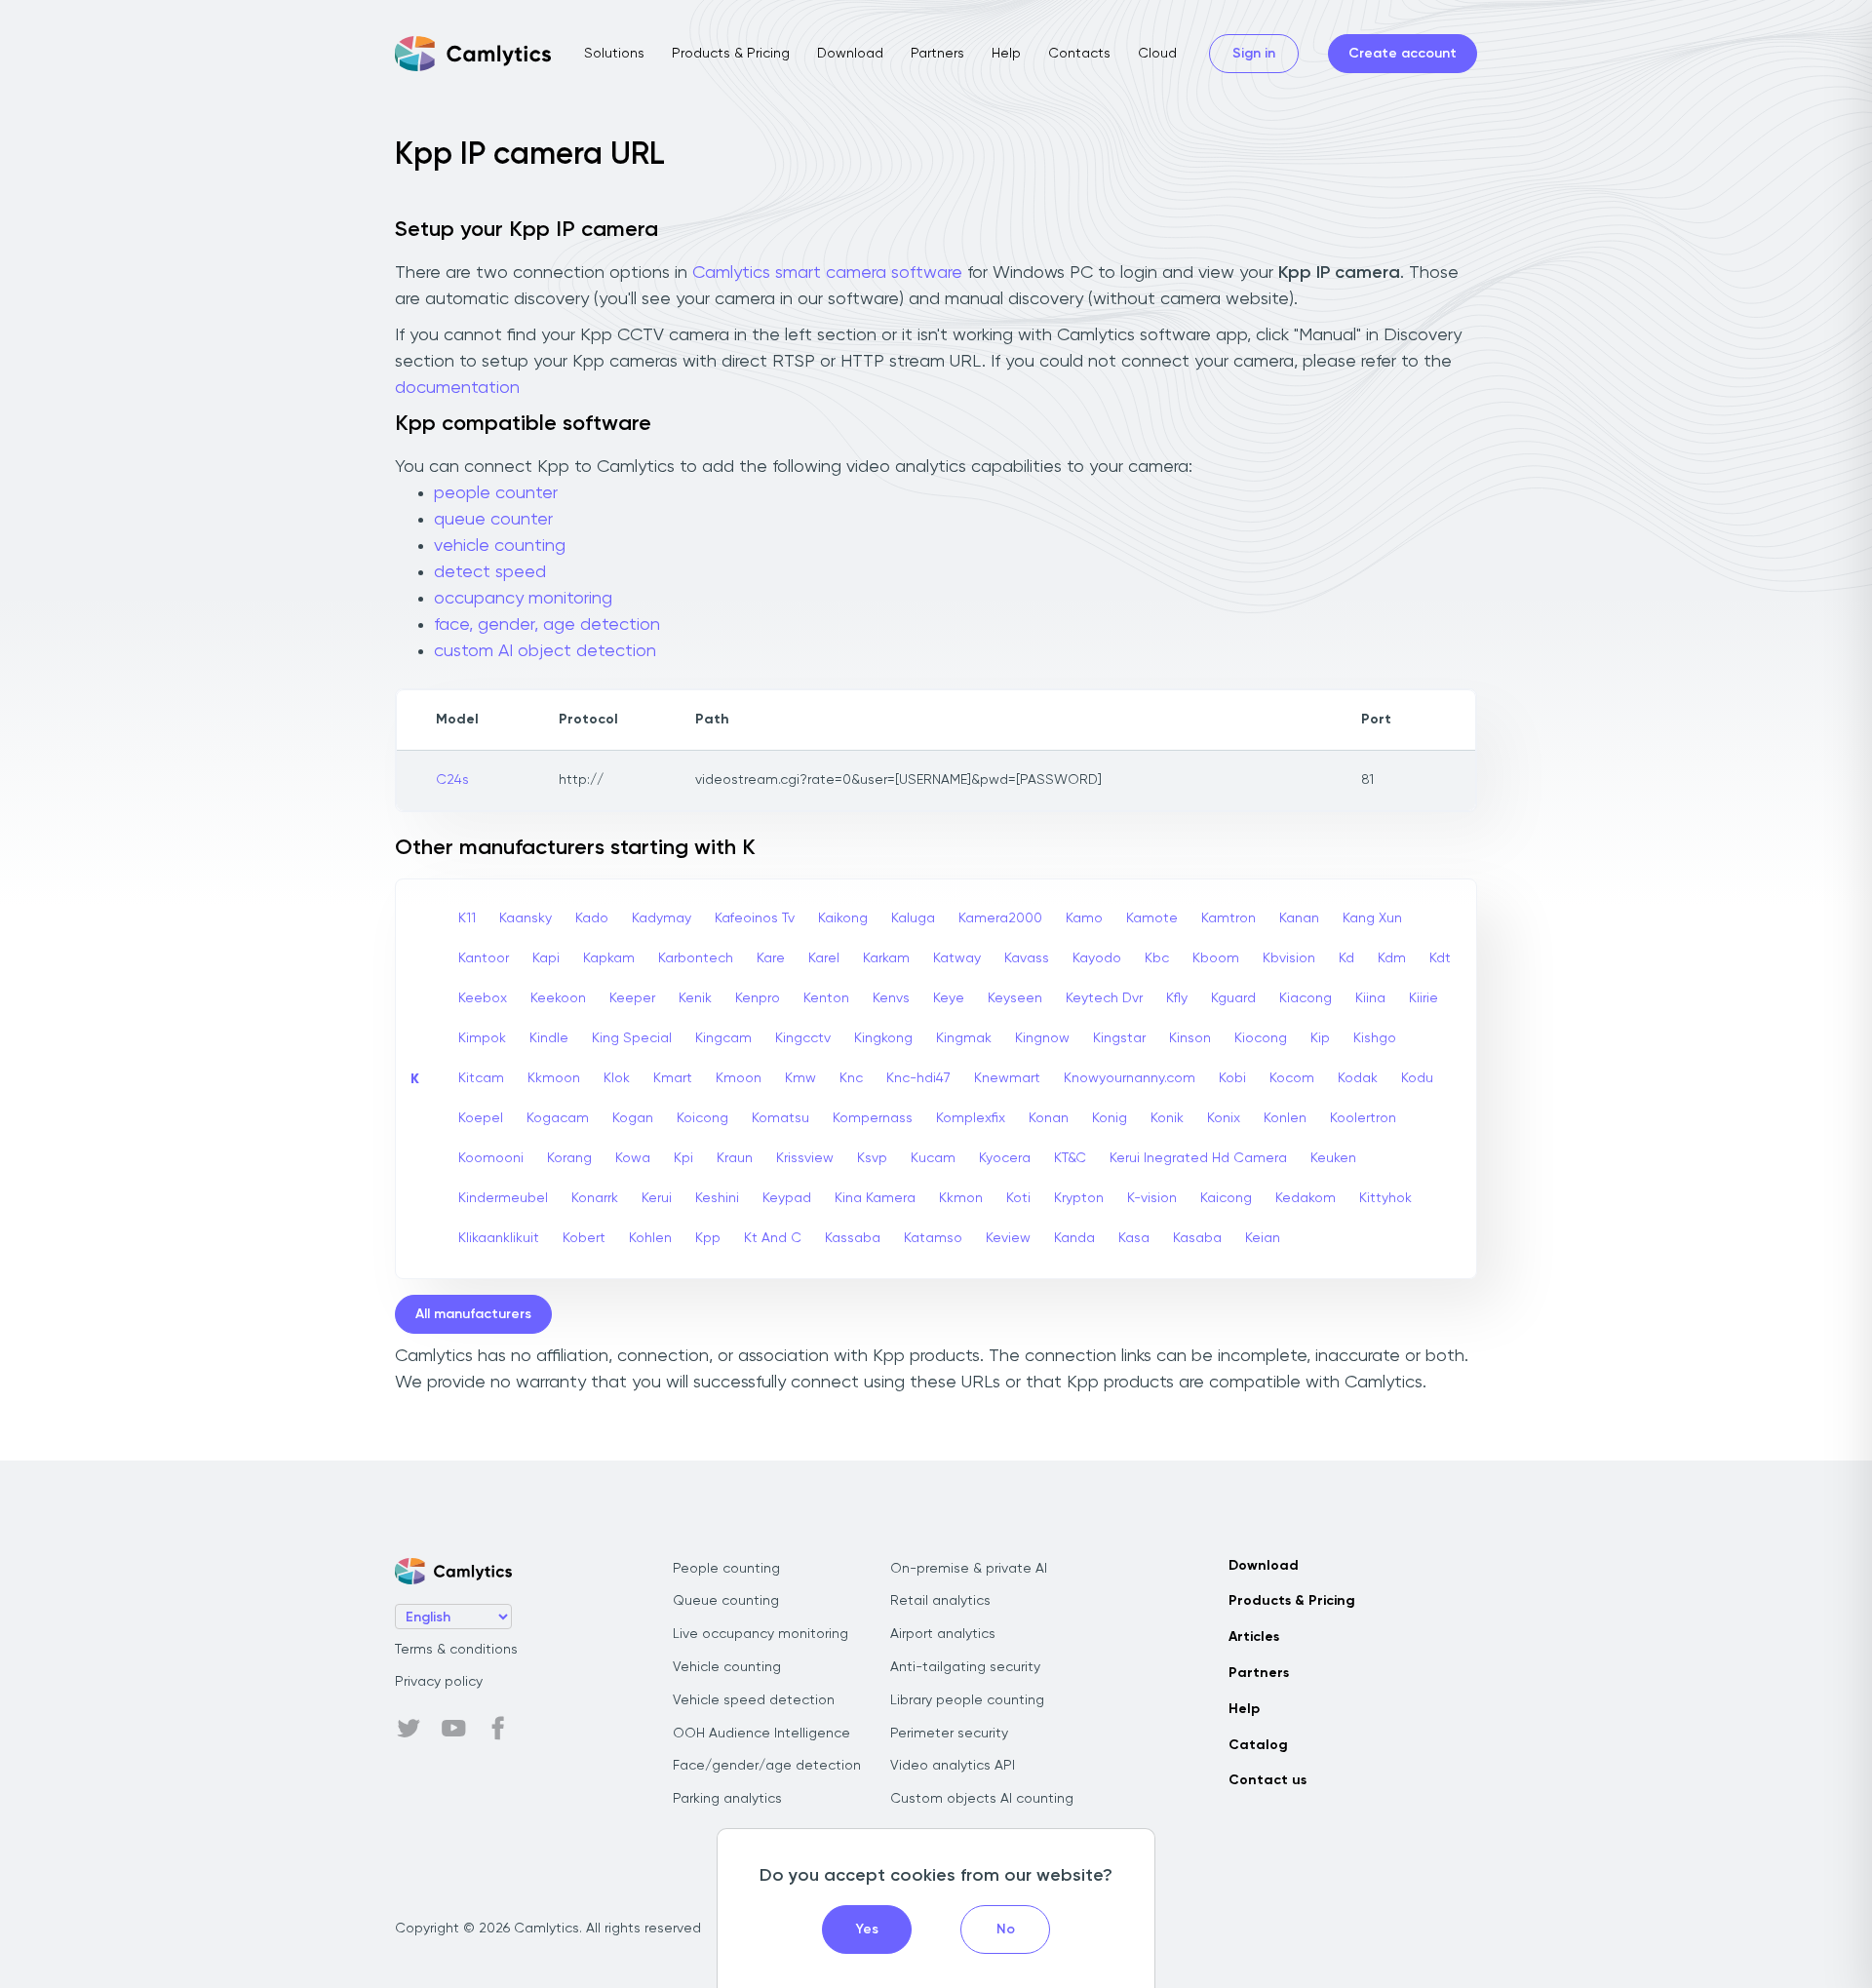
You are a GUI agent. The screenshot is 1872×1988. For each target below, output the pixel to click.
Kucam (933, 1158)
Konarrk (595, 1198)
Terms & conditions (456, 1650)
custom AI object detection (545, 651)
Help (1006, 54)
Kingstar (1119, 1038)
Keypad (787, 1198)
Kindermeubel (503, 1198)
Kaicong (1226, 1198)
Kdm (1392, 958)
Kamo (1084, 918)
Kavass (1027, 958)
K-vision (1152, 1198)
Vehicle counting (727, 1667)
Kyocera (1005, 1158)
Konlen (1285, 1118)
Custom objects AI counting (982, 1799)
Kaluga (913, 918)
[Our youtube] (453, 1729)
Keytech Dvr (1104, 998)
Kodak (1358, 1078)
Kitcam (481, 1078)
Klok (617, 1078)
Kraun (735, 1158)
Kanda (1074, 1238)
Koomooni (491, 1158)
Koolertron (1363, 1118)
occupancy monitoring (523, 599)
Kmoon (739, 1078)
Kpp (708, 1238)
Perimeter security (949, 1734)
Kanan (1299, 918)
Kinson (1190, 1038)
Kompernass (873, 1118)
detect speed (490, 572)
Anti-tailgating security (965, 1667)
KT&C (1070, 1158)
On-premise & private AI (969, 1569)
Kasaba (1197, 1238)
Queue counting (726, 1601)
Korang (569, 1158)
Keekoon (558, 998)
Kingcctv (803, 1038)
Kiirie (1423, 998)
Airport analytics (943, 1634)
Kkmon (961, 1198)
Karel (824, 958)
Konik (1167, 1118)
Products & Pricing (731, 54)
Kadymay (662, 918)
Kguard (1233, 998)
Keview (1008, 1238)
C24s (452, 780)
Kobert (584, 1238)
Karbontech (696, 958)
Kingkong (883, 1038)
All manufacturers (473, 1314)
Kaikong (843, 918)
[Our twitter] (409, 1729)
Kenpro (758, 998)
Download (850, 54)
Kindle (549, 1038)
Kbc (1157, 958)
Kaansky (526, 918)
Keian (1263, 1238)
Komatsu (780, 1118)
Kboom (1216, 958)
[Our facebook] (498, 1729)
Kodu (1417, 1078)
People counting (726, 1569)
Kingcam (723, 1038)
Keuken (1333, 1158)
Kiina (1370, 998)
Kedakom (1306, 1198)
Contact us (1267, 1780)
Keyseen (1015, 998)
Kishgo (1375, 1038)
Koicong (702, 1118)
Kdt (1440, 958)
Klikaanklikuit (499, 1238)
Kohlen (650, 1238)
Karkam (886, 958)
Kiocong (1261, 1038)
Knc (851, 1078)
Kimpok (482, 1038)
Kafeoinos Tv (755, 918)
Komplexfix (971, 1118)
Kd (1346, 958)
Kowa (633, 1158)
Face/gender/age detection (767, 1766)
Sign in (1254, 54)
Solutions (614, 54)
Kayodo (1097, 958)
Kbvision (1289, 958)
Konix (1224, 1118)
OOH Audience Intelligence (761, 1734)
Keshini (717, 1198)
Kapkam (609, 958)
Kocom (1292, 1078)
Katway (957, 958)
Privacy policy (439, 1682)
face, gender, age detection (547, 625)
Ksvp (872, 1158)
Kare (771, 958)
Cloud (1157, 54)
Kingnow (1042, 1038)
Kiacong (1306, 998)
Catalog (1258, 1745)
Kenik (695, 998)
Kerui (657, 1198)
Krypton (1079, 1198)
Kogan (633, 1118)
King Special (632, 1038)
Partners (937, 54)
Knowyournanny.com (1130, 1078)
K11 (467, 918)
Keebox (483, 998)
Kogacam (558, 1118)
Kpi (683, 1158)
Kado (592, 918)
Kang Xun (1372, 918)
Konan (1049, 1118)
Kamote (1152, 918)
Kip (1320, 1038)
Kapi (546, 958)
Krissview (805, 1158)
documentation (457, 388)
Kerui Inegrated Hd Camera (1198, 1158)
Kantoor (484, 958)
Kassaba (853, 1238)
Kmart (673, 1078)
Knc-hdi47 (918, 1078)
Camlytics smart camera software (827, 273)
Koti (1018, 1198)
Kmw (800, 1078)
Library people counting (967, 1700)
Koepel (481, 1118)
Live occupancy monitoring (760, 1634)
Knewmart (1007, 1078)
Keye (949, 998)
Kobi (1232, 1078)
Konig (1110, 1118)
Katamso (933, 1238)
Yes (867, 1930)
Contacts (1079, 54)
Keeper (632, 998)
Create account (1403, 54)
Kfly (1177, 998)
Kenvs (891, 998)
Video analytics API (953, 1766)
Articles (1254, 1637)
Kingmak (964, 1038)
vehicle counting (500, 546)
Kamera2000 (1000, 918)
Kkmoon (554, 1078)
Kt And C (773, 1238)
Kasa (1134, 1238)
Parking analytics (727, 1799)
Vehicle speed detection (754, 1700)
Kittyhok (1385, 1198)
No (1006, 1930)
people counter (496, 493)
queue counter (493, 520)
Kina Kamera (875, 1198)
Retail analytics (940, 1601)
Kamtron (1228, 918)
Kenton (826, 998)
